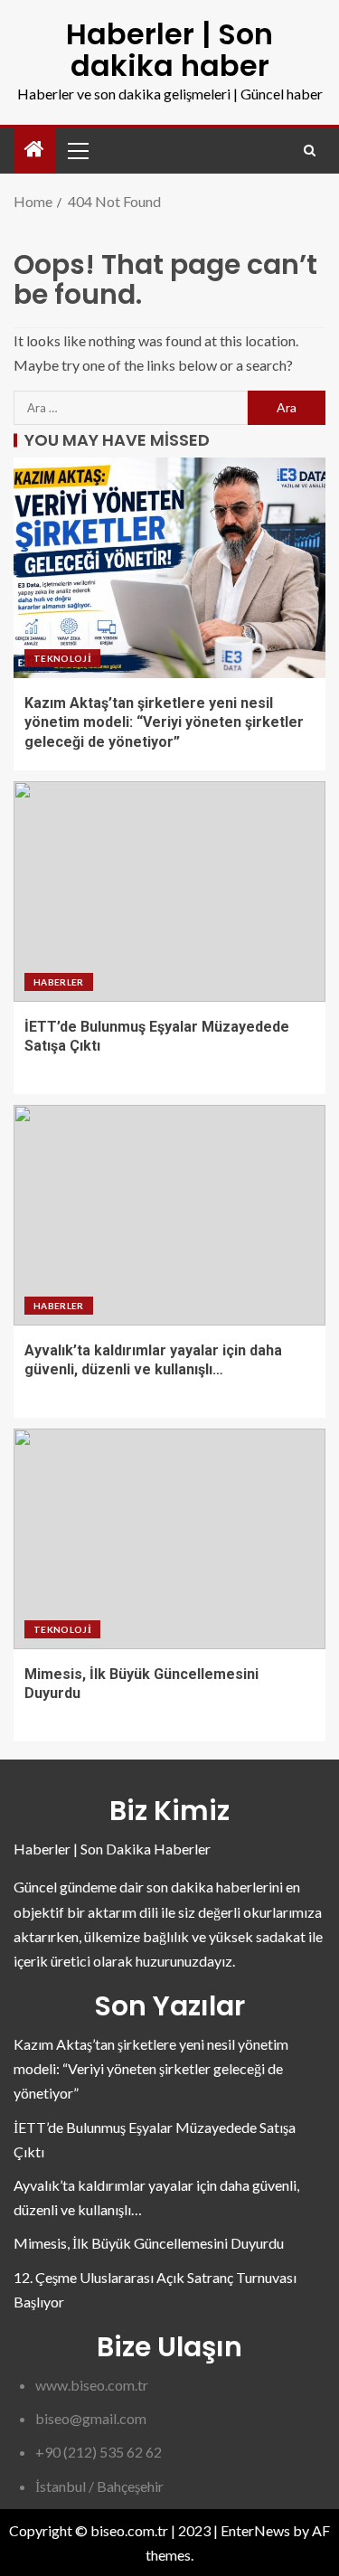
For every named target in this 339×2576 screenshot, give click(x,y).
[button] (77, 150)
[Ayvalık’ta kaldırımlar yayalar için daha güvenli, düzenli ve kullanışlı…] (169, 1215)
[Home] (34, 150)
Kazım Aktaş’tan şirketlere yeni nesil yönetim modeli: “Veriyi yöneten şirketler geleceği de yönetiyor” (164, 722)
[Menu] (77, 150)
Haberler (59, 982)
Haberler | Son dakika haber (169, 50)
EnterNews (255, 2530)
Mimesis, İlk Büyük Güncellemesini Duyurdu (149, 2243)
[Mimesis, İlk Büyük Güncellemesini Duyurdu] (169, 1539)
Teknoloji (62, 658)
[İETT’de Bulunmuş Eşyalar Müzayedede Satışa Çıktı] (169, 892)
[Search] (310, 151)
